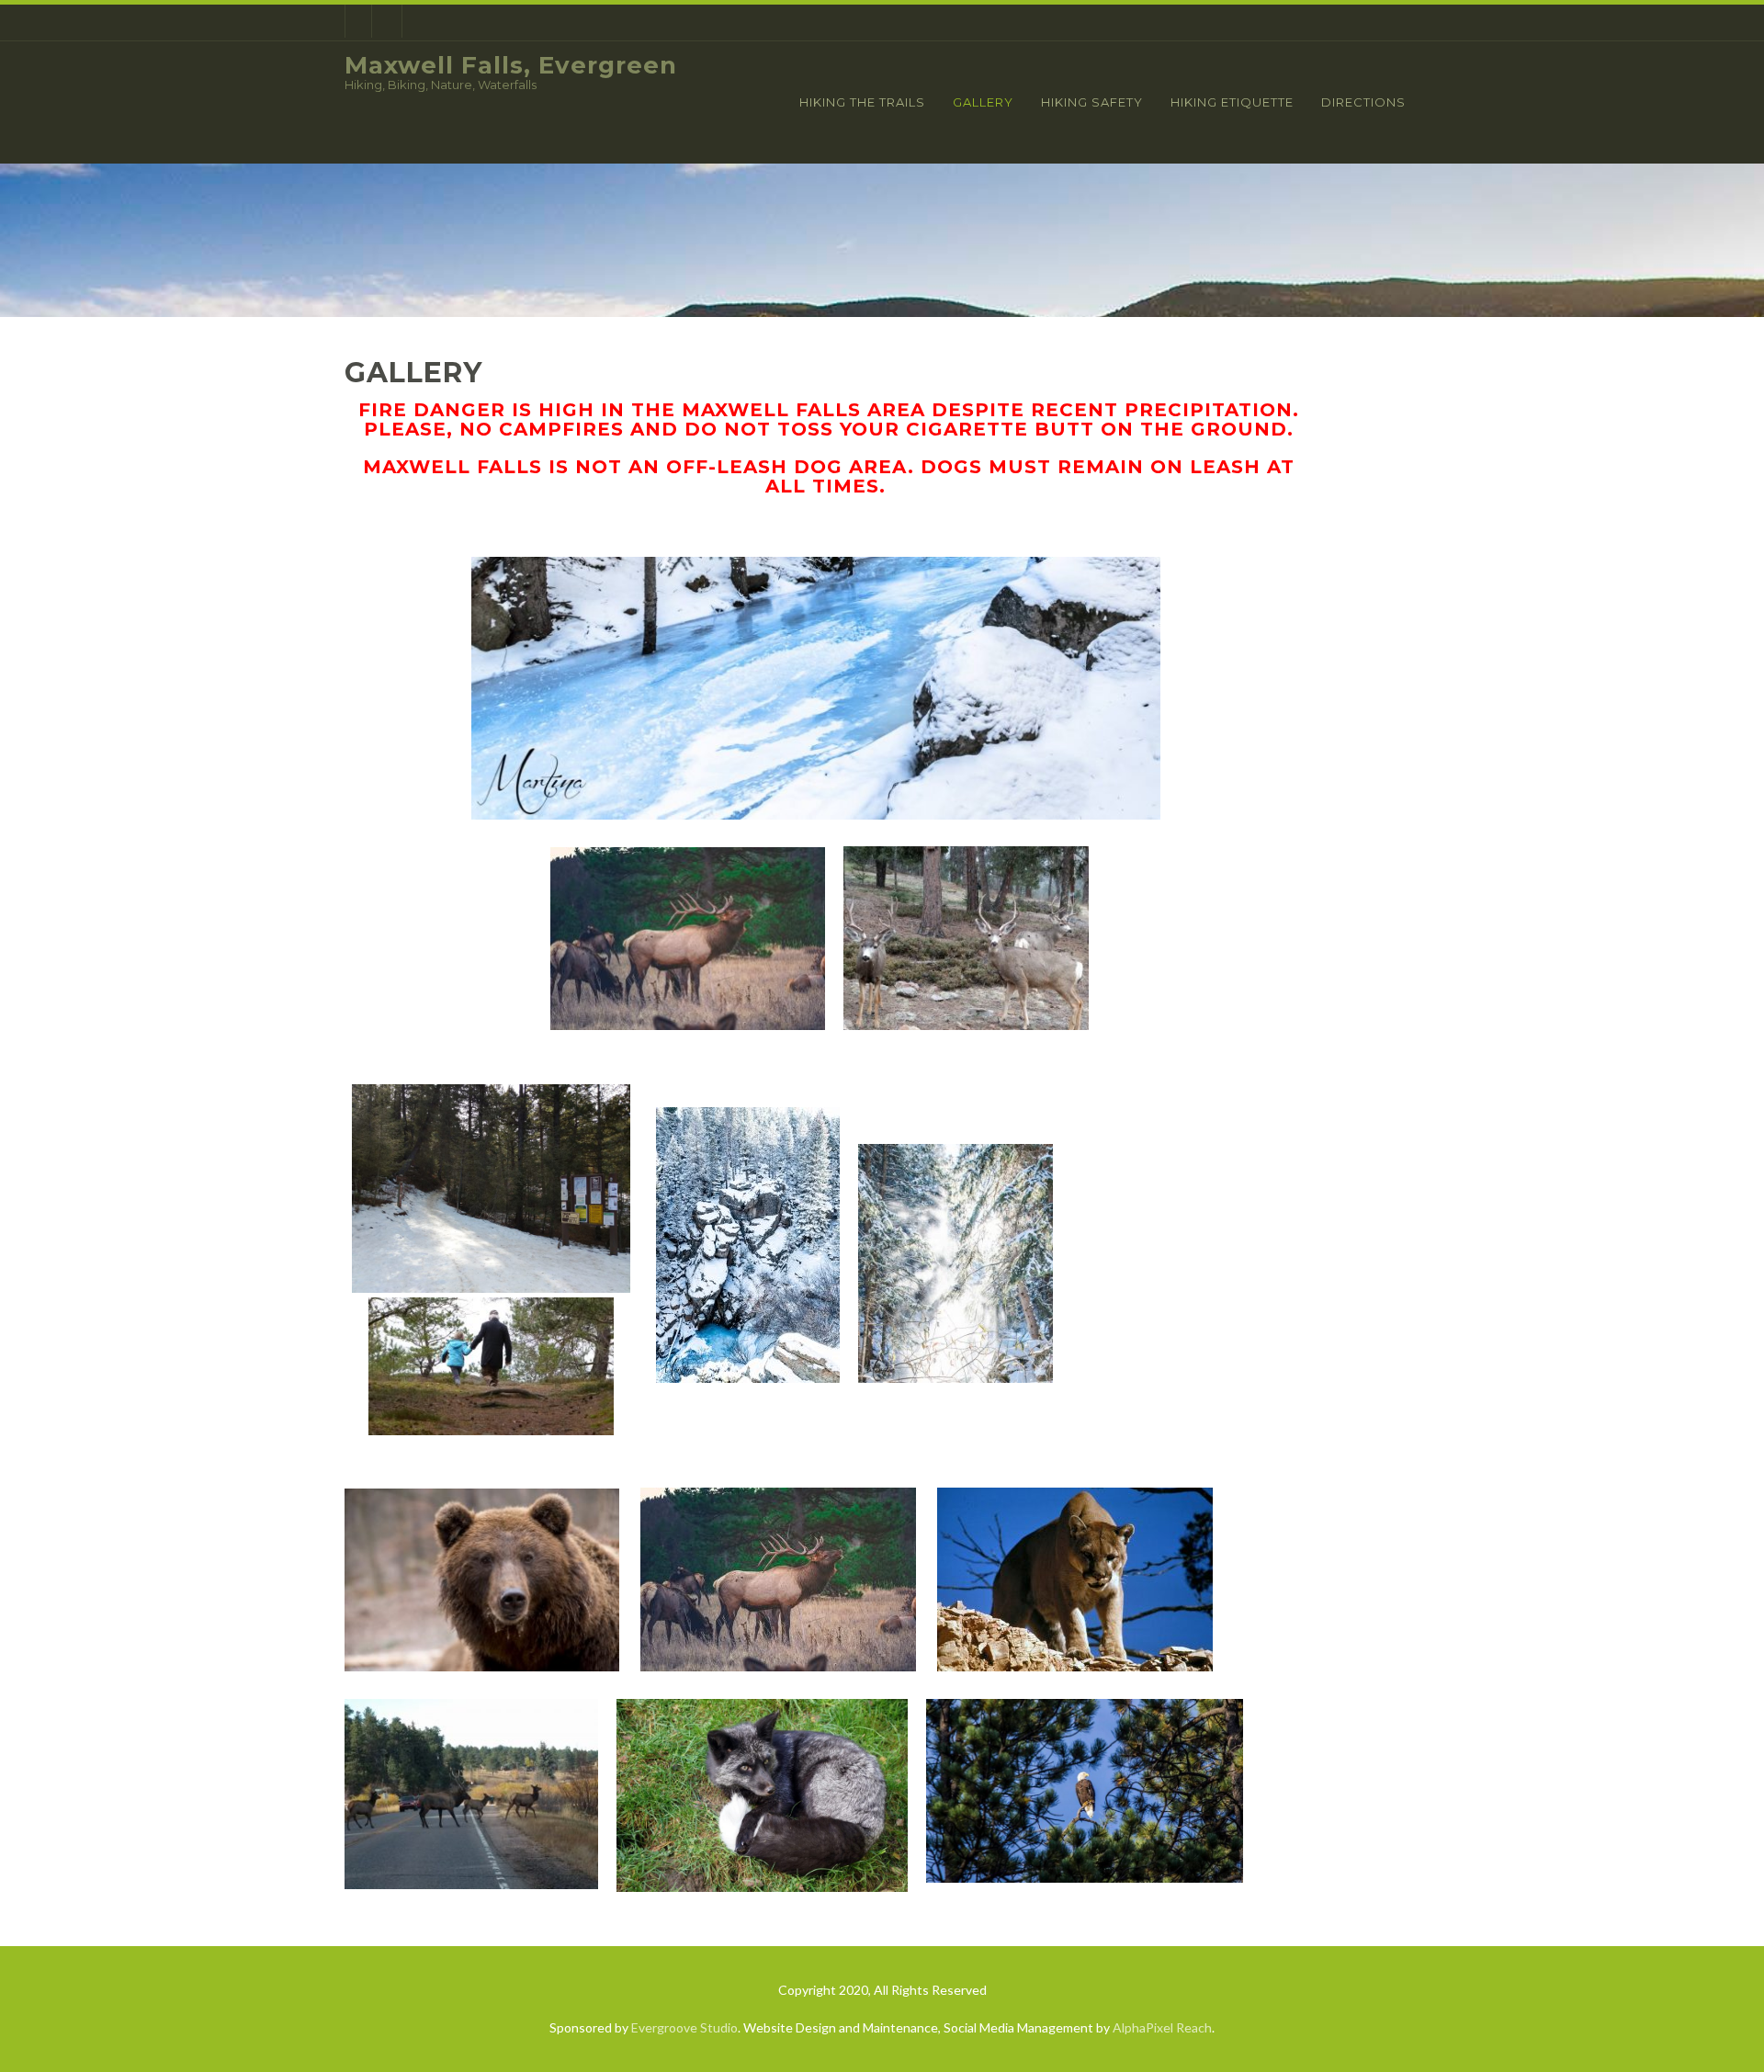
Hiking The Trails (862, 102)
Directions (1363, 102)
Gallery (983, 102)
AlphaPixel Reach (1162, 2027)
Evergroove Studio (684, 2027)
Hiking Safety (1092, 102)
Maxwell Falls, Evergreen (511, 65)
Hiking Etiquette (1232, 102)
